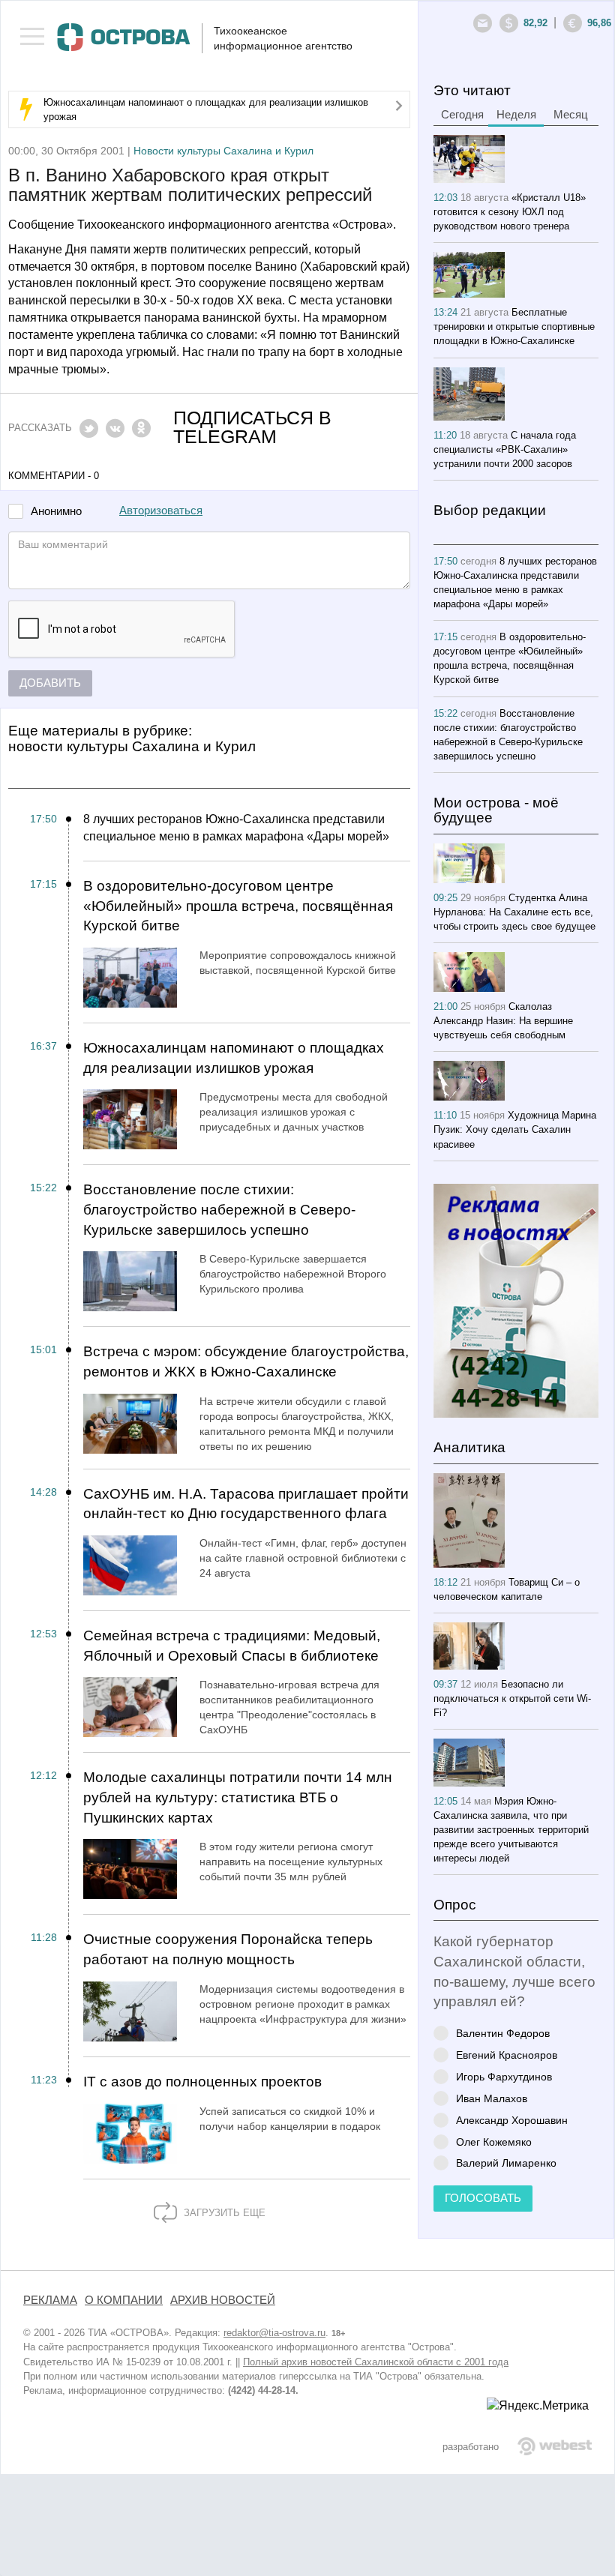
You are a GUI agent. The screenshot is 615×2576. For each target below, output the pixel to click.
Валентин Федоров (503, 2033)
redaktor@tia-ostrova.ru (274, 2333)
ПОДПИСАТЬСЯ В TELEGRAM (252, 427)
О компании (124, 2300)
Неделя (516, 115)
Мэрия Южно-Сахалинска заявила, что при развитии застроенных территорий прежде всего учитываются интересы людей (511, 1830)
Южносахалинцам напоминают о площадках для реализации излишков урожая (234, 1058)
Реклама (50, 2300)
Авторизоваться (161, 511)
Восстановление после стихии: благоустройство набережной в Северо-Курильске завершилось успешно (219, 1209)
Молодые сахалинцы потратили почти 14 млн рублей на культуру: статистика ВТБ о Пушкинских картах (238, 1797)
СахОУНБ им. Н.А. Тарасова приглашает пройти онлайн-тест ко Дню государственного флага (246, 1504)
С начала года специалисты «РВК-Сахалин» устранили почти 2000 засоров (505, 449)
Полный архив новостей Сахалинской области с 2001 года (376, 2362)
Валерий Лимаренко (506, 2163)
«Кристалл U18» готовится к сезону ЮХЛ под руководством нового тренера (510, 212)
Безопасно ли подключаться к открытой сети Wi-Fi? (512, 1698)
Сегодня (462, 115)
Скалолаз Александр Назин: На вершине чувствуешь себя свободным (503, 1021)
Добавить (50, 683)
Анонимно (56, 512)
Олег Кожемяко (494, 2142)
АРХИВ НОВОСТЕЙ (223, 2300)
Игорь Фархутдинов (504, 2076)
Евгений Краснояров (507, 2055)
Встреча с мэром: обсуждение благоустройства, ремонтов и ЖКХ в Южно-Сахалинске (246, 1361)
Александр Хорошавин (512, 2120)
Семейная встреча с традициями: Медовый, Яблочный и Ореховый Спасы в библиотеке (232, 1646)
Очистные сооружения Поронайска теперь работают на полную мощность (228, 1949)
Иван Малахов (492, 2098)
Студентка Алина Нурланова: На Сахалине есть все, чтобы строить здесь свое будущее (514, 912)
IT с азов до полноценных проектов (202, 2082)
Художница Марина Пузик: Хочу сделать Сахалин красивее (515, 1129)
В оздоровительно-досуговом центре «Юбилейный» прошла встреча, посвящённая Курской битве (238, 906)
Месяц (571, 115)
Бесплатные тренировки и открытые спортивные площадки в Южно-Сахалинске (514, 326)
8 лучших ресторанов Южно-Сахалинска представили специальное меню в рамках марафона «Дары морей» (236, 828)
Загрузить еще (223, 2213)
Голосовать (483, 2198)
